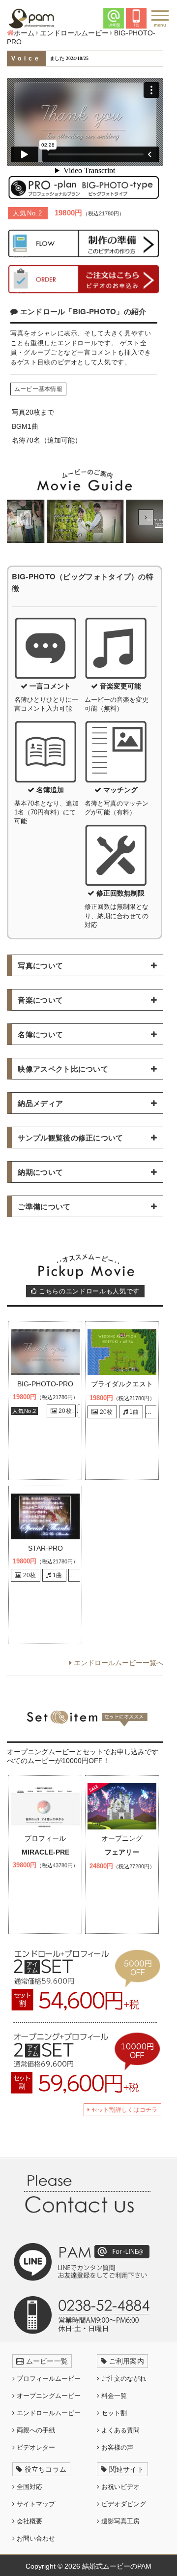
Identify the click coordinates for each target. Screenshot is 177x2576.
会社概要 (29, 2521)
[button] (24, 517)
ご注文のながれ (123, 2379)
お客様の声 (116, 2447)
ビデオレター (35, 2447)
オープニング (122, 1838)
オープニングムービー (48, 2396)
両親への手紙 (35, 2430)
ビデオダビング (123, 2504)
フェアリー (122, 1852)
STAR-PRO (45, 1548)
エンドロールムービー (48, 2413)
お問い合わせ (35, 2538)
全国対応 (29, 2487)
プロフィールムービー (48, 2379)
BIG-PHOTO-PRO (45, 1384)
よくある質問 (119, 2430)
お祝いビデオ (119, 2487)
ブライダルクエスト (122, 1384)
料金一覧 (113, 2396)
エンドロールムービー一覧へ (118, 1663)
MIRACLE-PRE (45, 1852)
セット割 (113, 2413)
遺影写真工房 (119, 2521)
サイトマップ (35, 2504)
